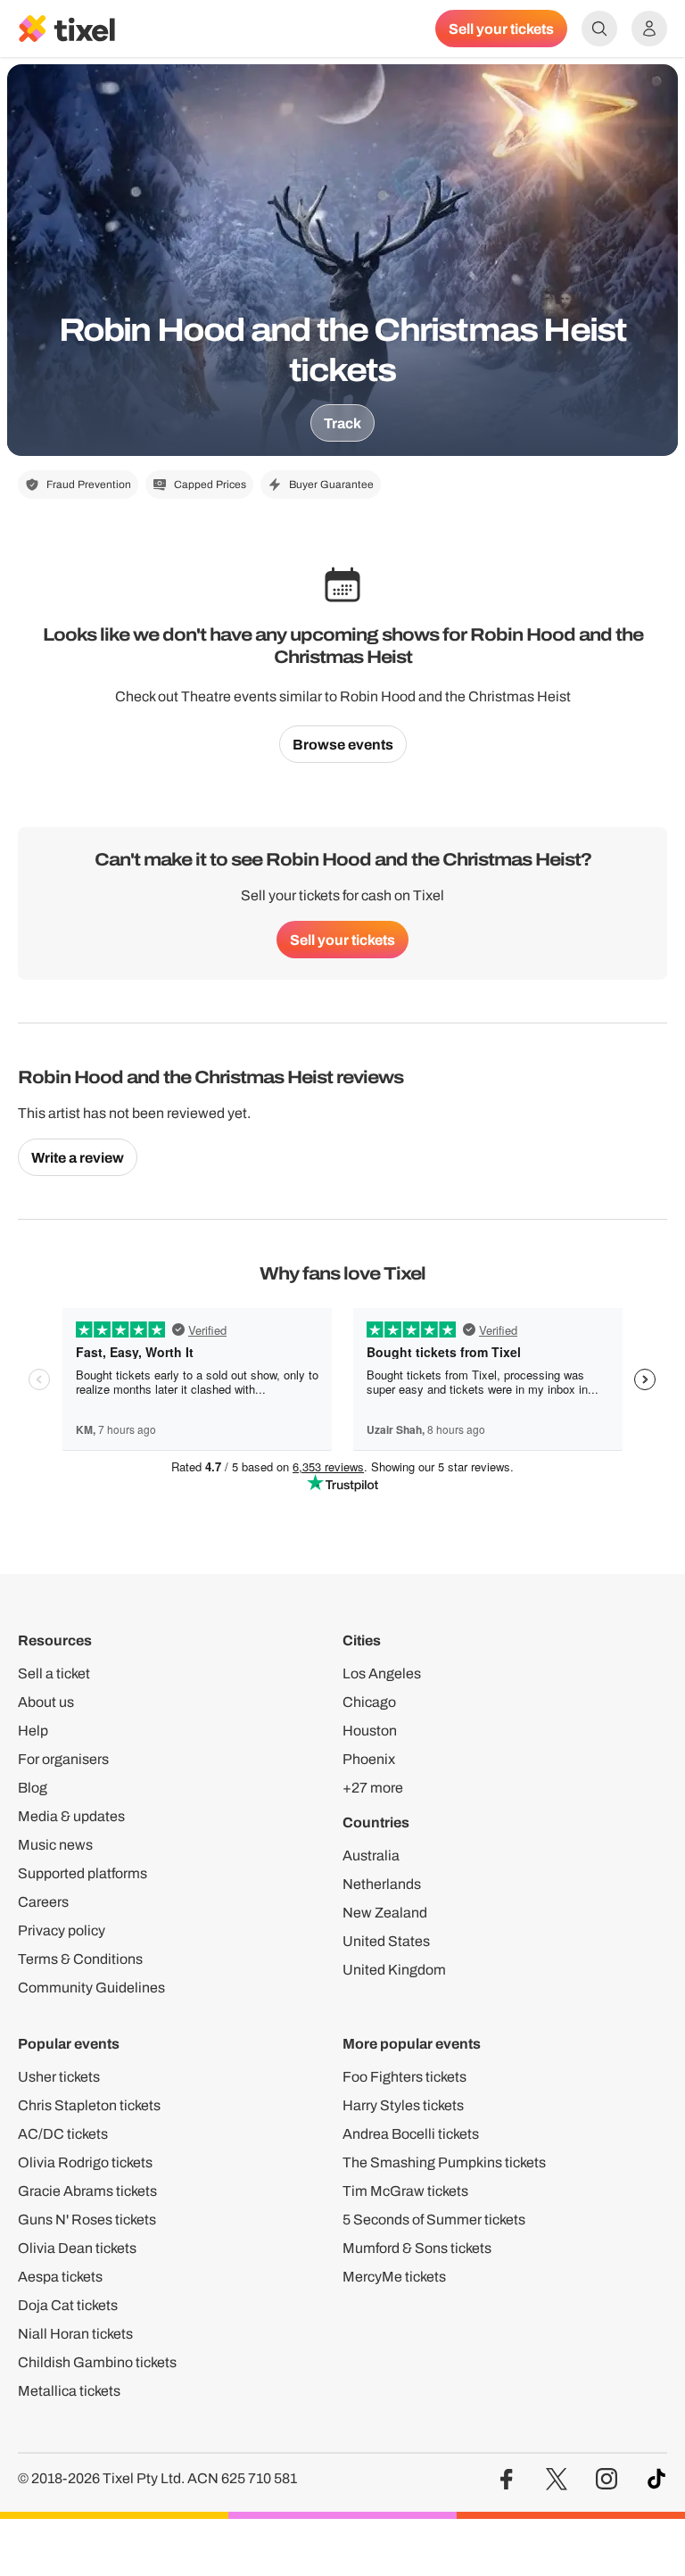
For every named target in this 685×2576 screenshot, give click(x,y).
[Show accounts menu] (649, 29)
